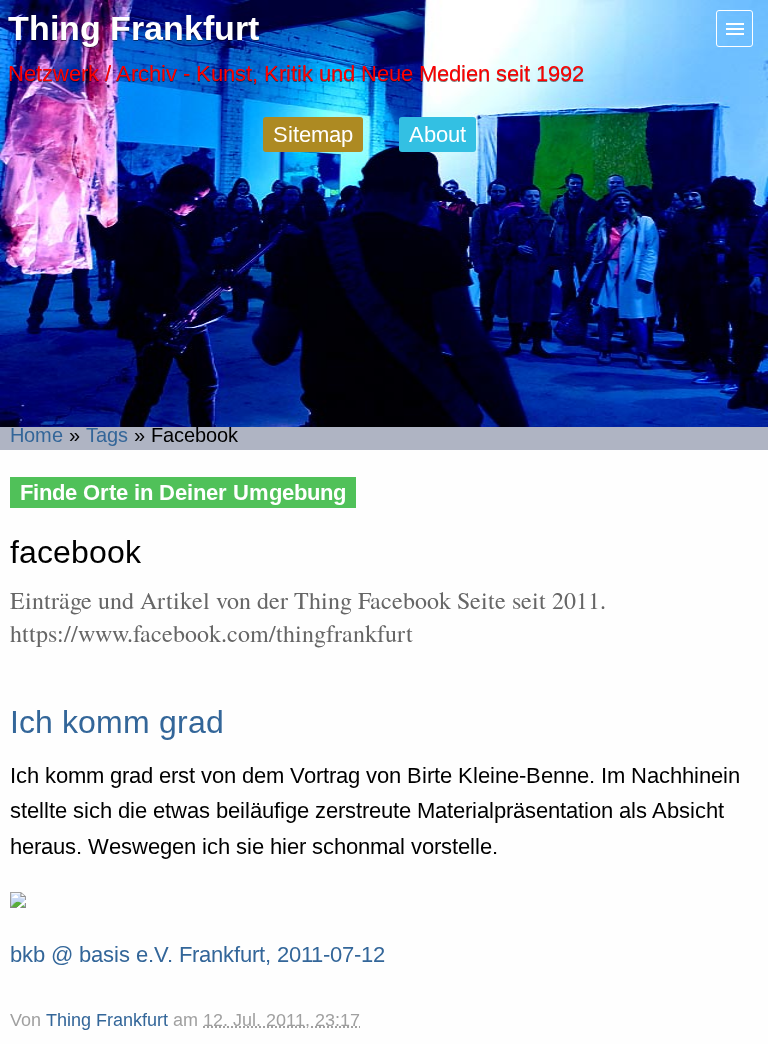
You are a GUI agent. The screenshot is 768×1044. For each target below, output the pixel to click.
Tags (107, 435)
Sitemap (313, 134)
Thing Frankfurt (133, 28)
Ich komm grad (117, 722)
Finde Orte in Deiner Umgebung (183, 492)
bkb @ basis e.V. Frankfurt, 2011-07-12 (197, 954)
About (437, 134)
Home (36, 435)
